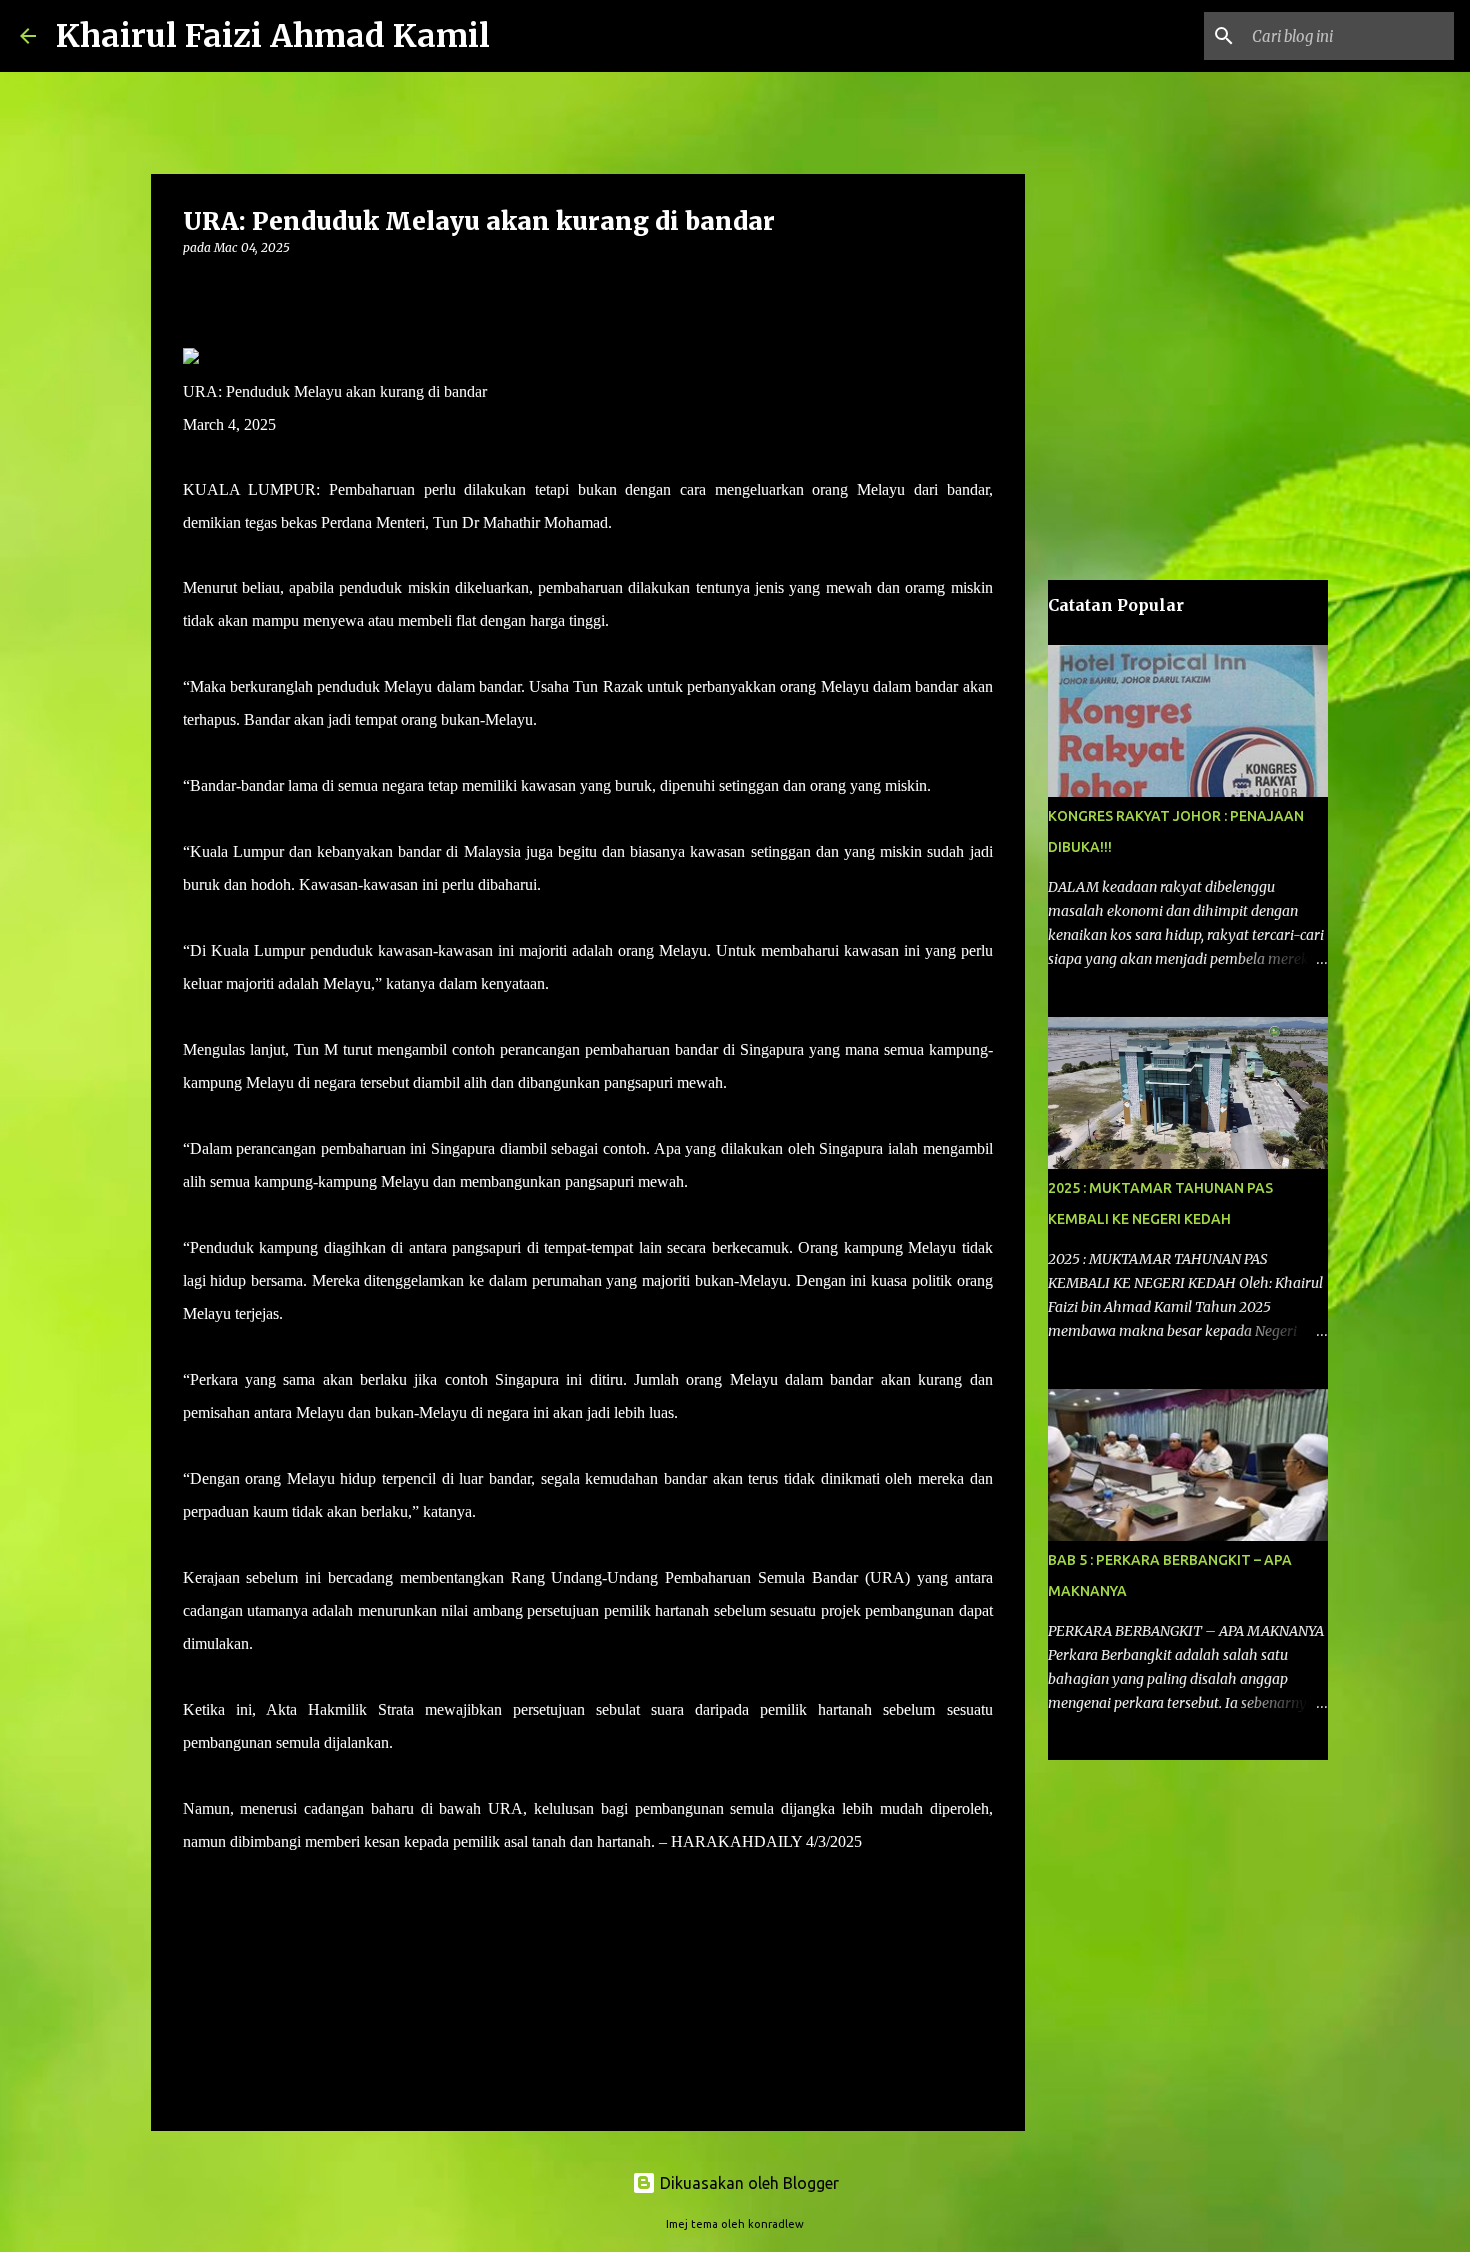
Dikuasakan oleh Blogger (747, 2183)
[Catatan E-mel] (195, 1877)
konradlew (776, 2224)
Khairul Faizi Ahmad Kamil (273, 36)
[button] (195, 288)
